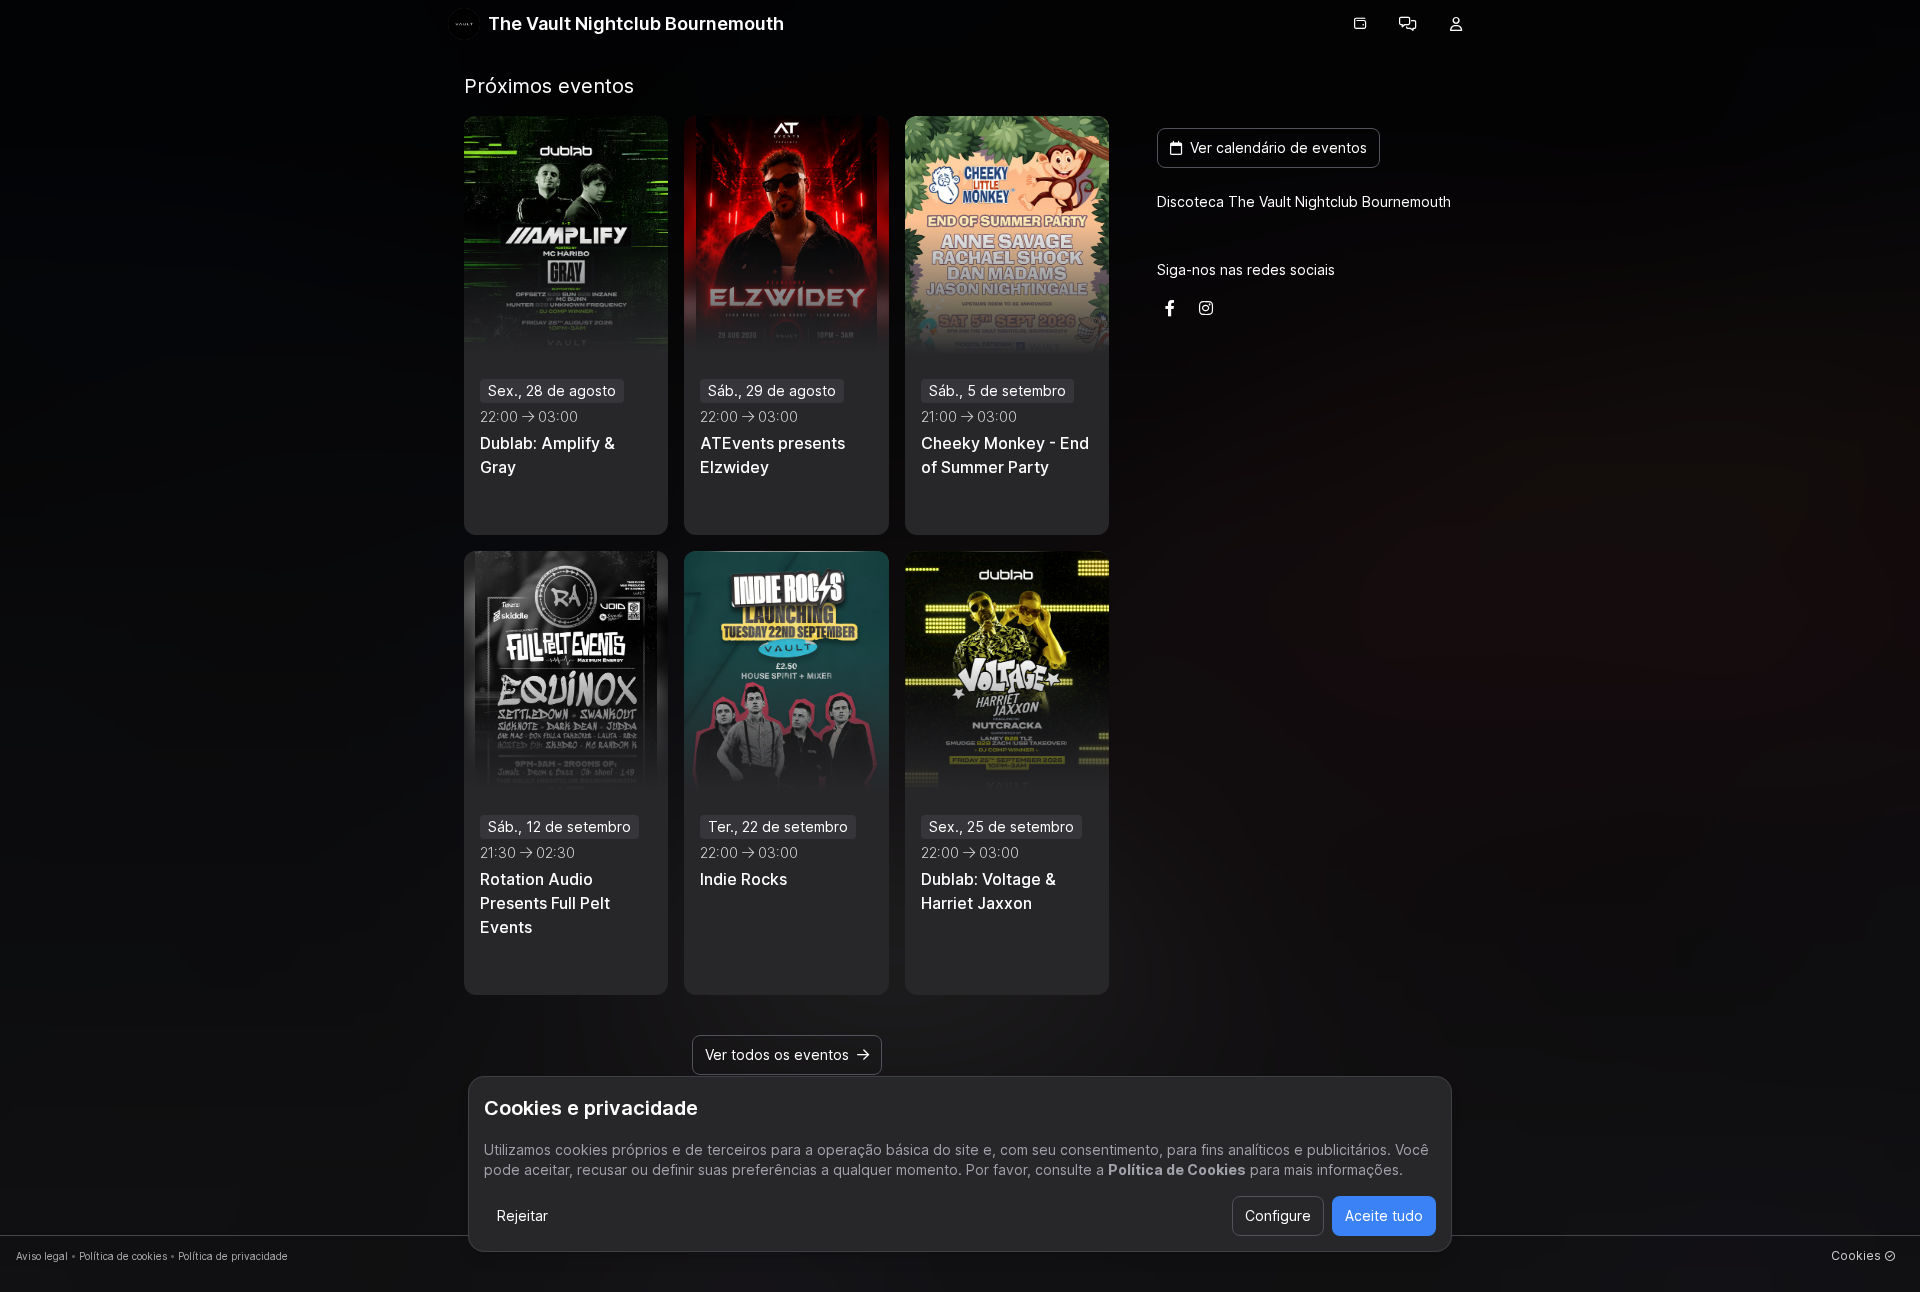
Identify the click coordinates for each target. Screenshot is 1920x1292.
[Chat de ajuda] (1408, 24)
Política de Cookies (1177, 1169)
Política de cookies (123, 1256)
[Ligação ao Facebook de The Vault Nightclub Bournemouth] (1170, 308)
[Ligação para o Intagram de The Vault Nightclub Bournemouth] (1206, 308)
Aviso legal (42, 1256)
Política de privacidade (233, 1256)
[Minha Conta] (1456, 24)
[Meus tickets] (1360, 24)
